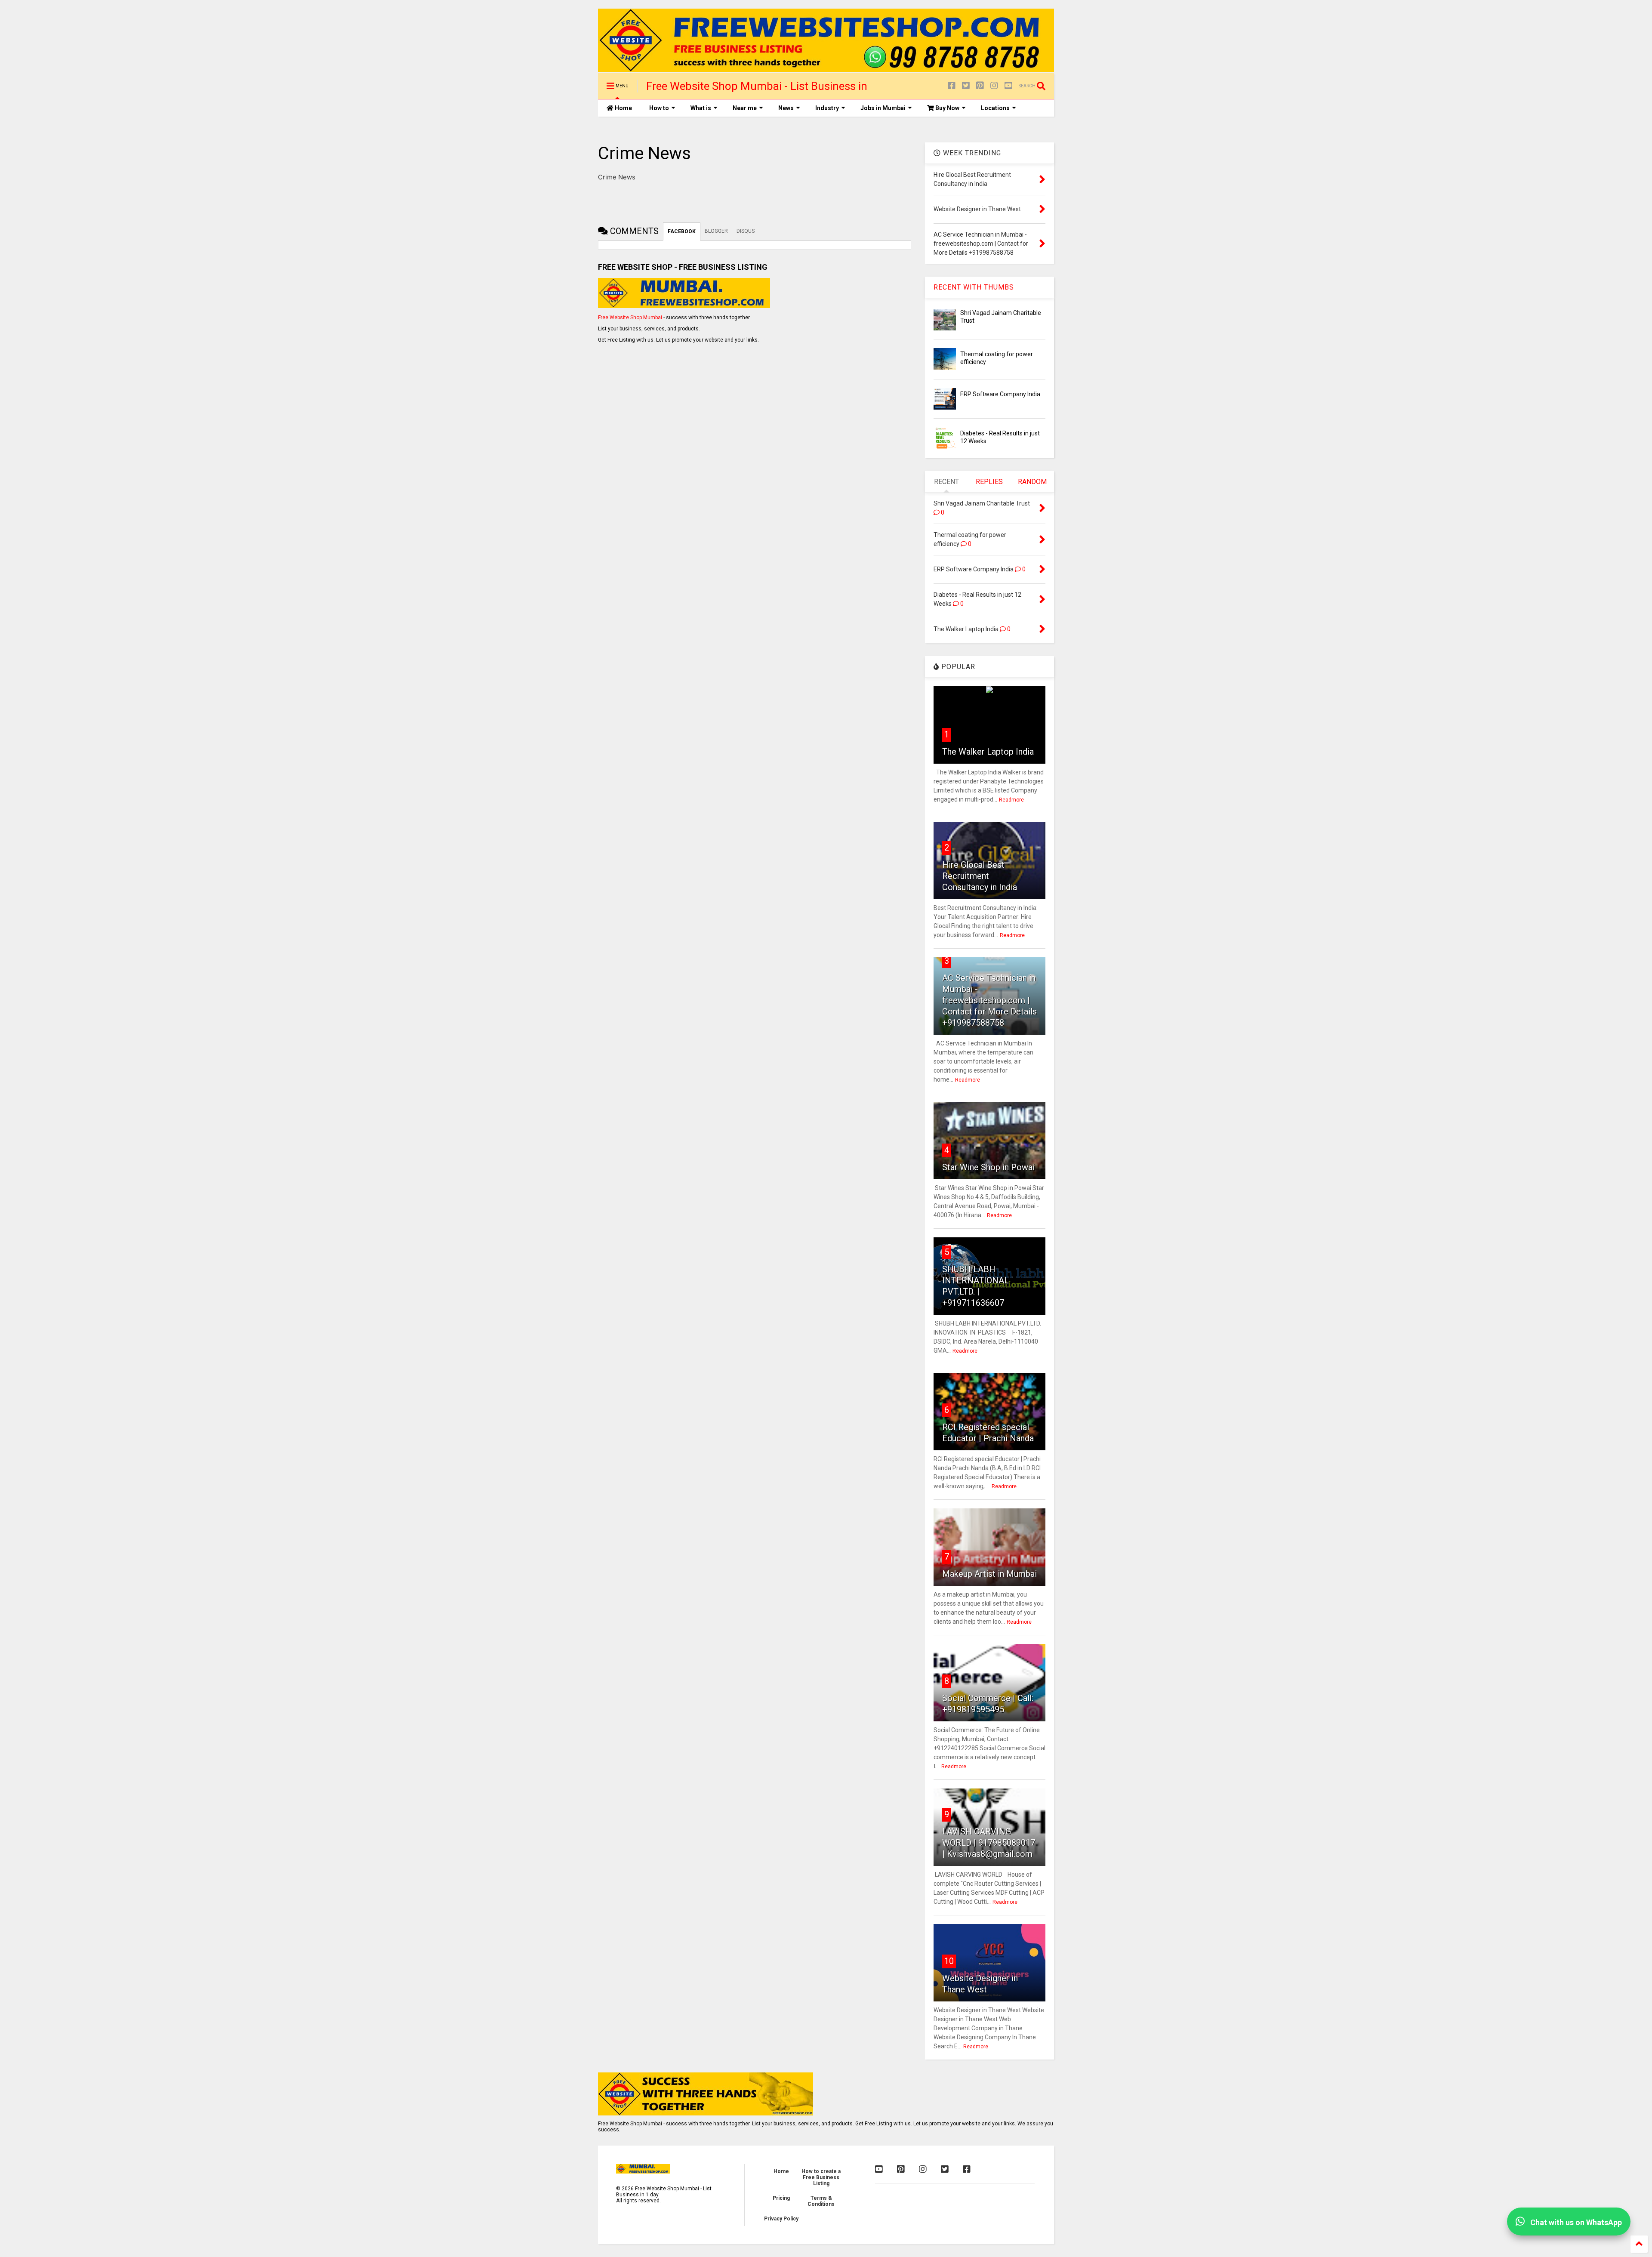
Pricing (781, 2198)
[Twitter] (966, 86)
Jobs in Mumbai (883, 108)
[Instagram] (994, 86)
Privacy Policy (781, 2219)
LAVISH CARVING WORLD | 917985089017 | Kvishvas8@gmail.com (989, 1843)
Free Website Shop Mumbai (630, 318)
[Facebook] (952, 86)
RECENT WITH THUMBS (974, 287)
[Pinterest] (980, 86)
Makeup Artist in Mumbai (989, 1574)
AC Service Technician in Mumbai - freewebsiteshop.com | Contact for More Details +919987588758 (989, 1000)
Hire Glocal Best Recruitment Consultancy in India (980, 876)
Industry (827, 108)
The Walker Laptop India (988, 752)
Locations (995, 108)
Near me (745, 108)
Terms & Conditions (821, 2201)
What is (701, 108)
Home (623, 108)
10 (949, 1961)
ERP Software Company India (1000, 394)
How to (659, 108)
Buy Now (947, 108)
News (786, 108)
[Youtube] (1008, 86)
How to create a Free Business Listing (821, 2177)
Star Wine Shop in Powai (988, 1167)
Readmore (1011, 800)
